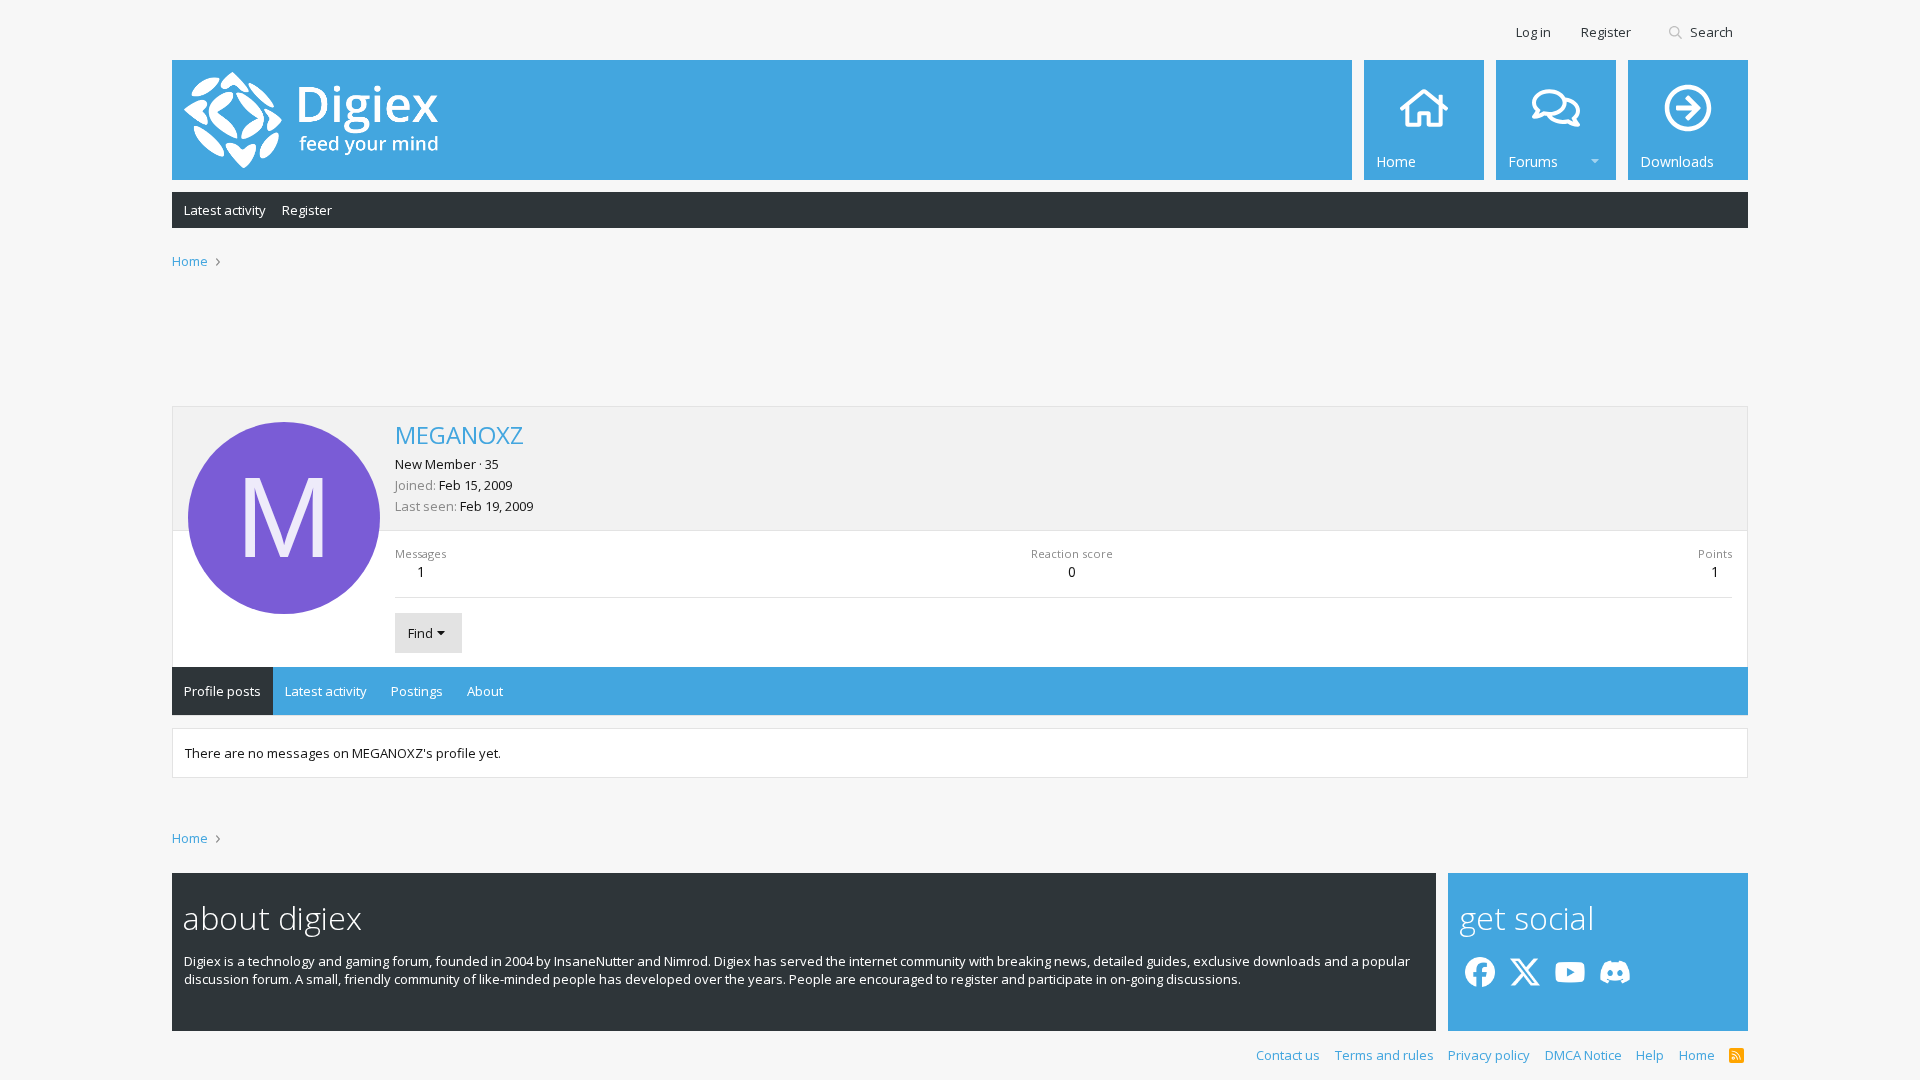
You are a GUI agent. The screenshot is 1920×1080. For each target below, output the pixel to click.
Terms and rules (1384, 1055)
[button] (1595, 158)
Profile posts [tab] (222, 691)
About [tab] (485, 691)
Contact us (1288, 1055)
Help (1650, 1055)
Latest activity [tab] (326, 691)
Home (1697, 1055)
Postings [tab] (417, 691)
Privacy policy (1489, 1055)
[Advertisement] (960, 351)
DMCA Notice (1583, 1055)
